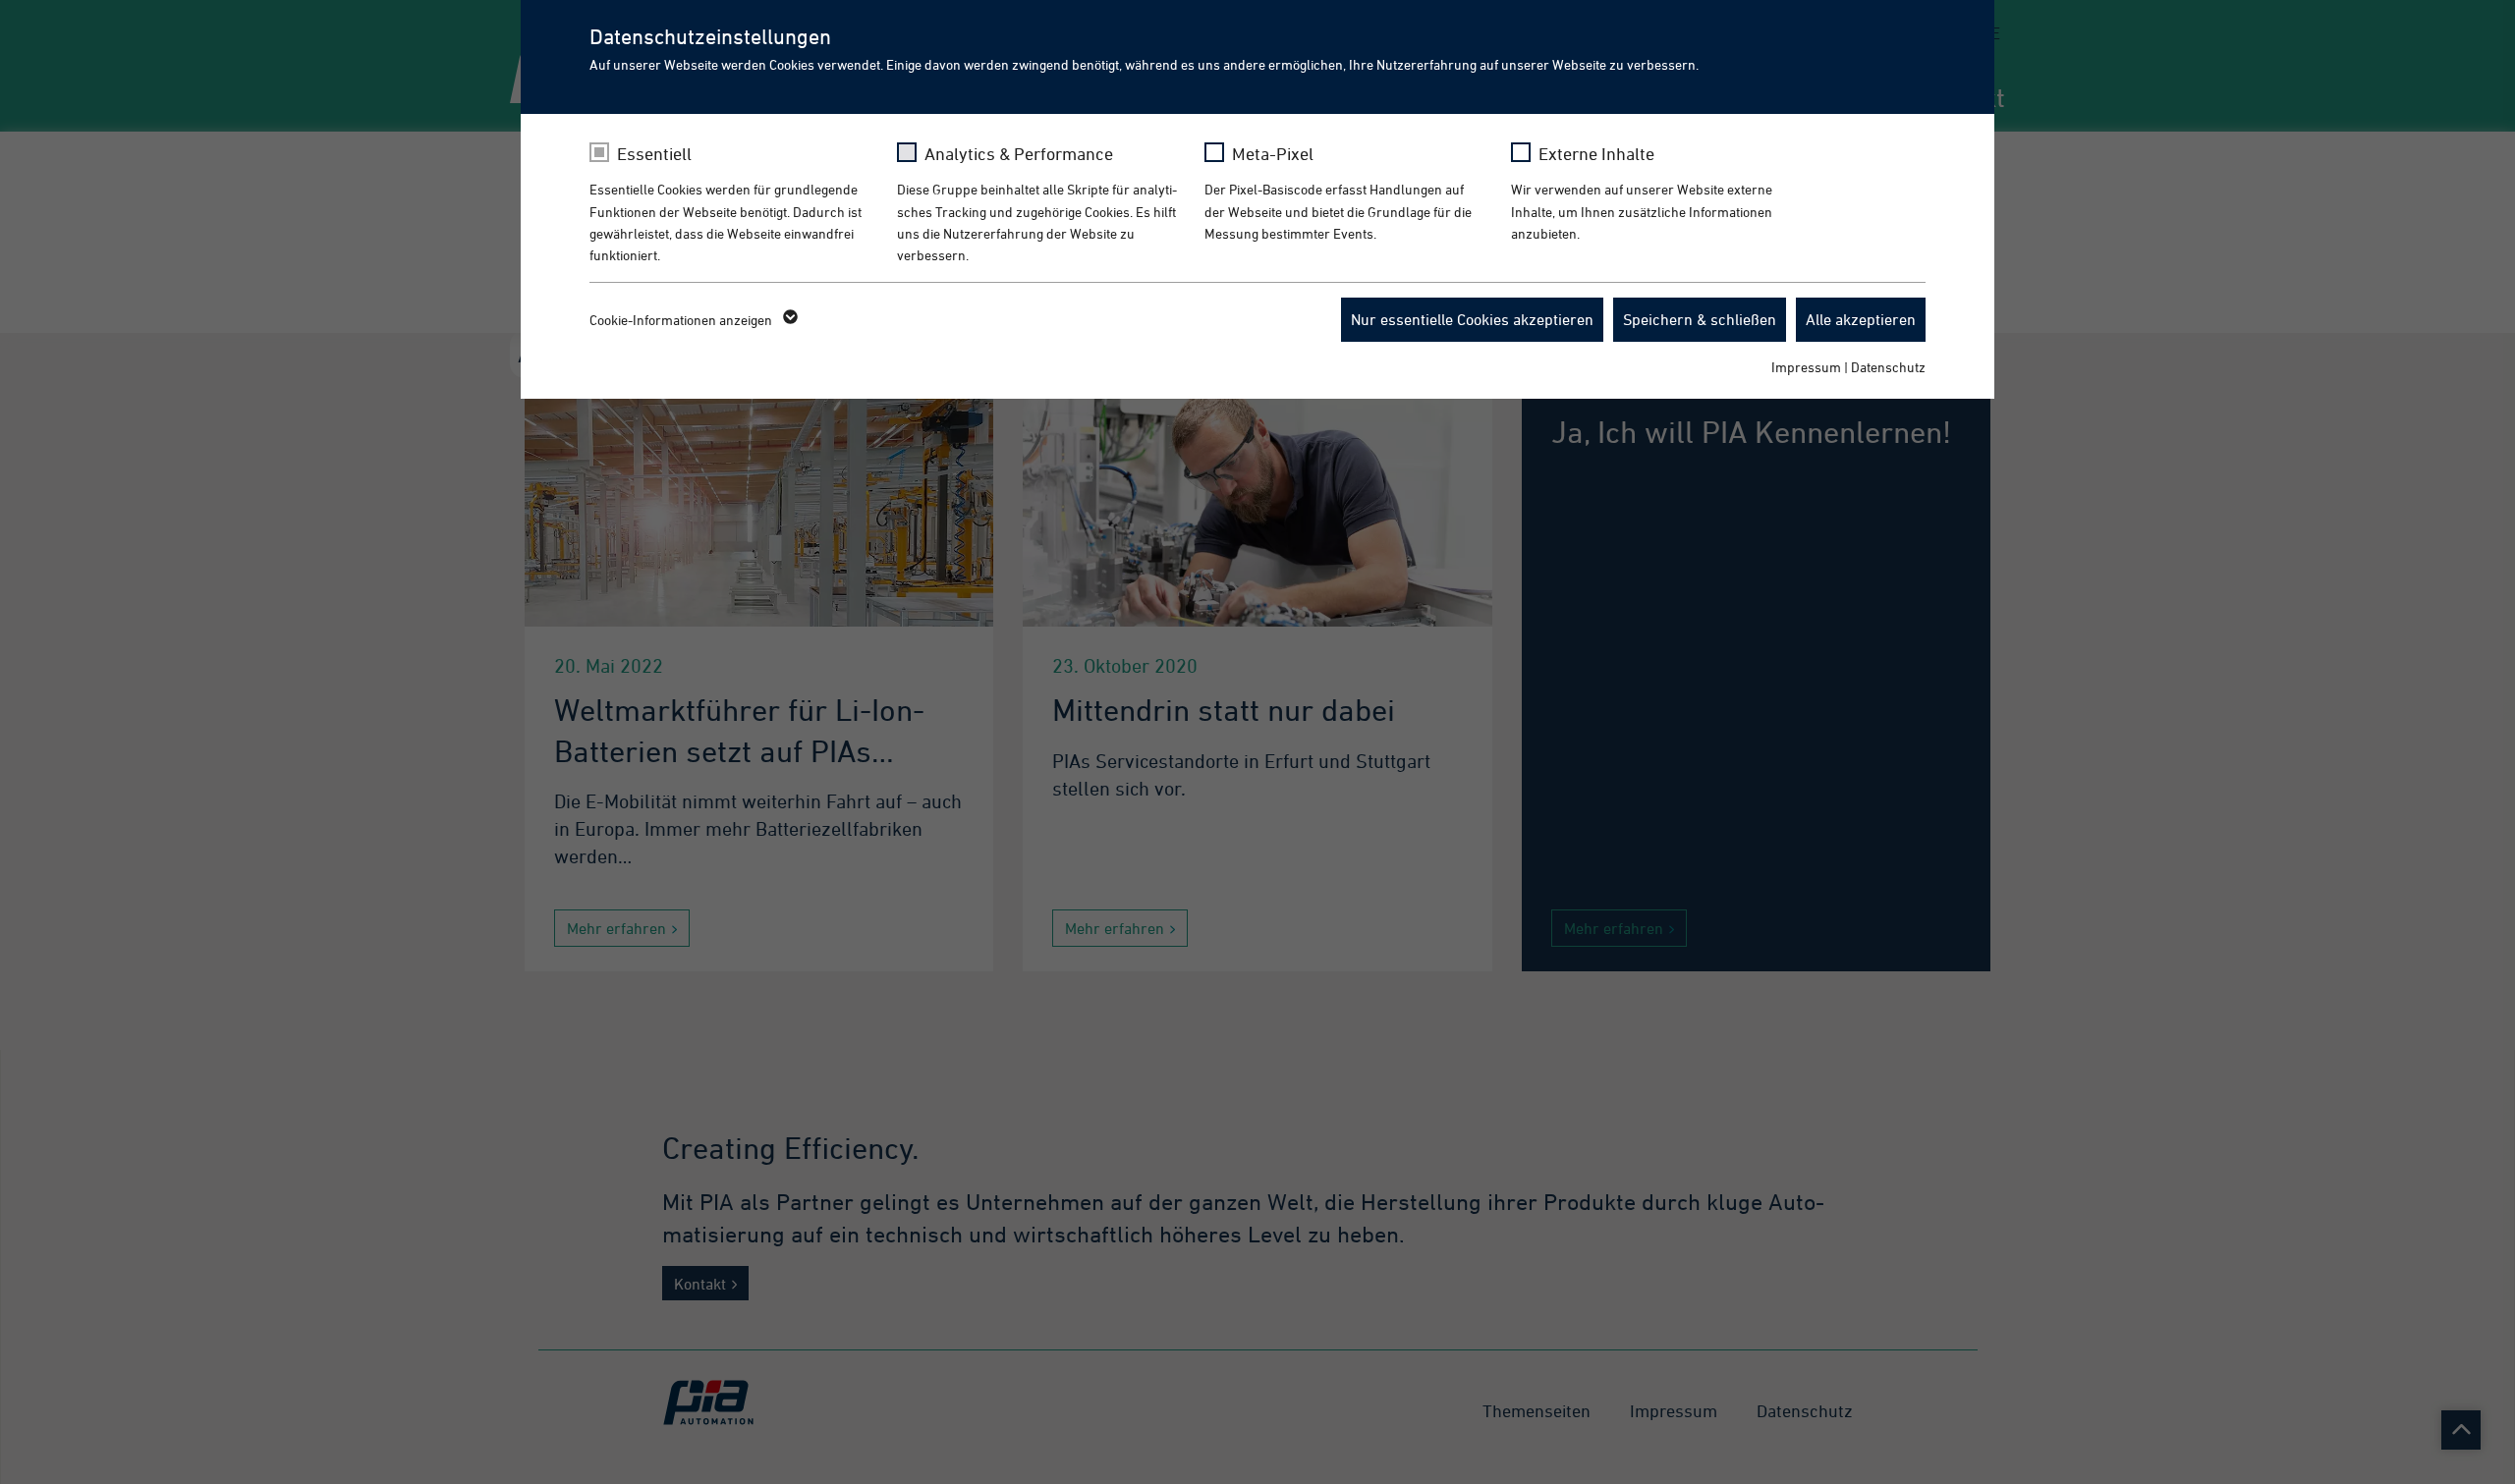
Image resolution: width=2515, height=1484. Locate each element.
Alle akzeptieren (1861, 319)
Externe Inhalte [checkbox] (1596, 154)
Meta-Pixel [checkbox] (1273, 154)
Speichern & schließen (1700, 319)
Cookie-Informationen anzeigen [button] (682, 320)
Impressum (1806, 367)
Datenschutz (1888, 367)
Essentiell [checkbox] (654, 154)
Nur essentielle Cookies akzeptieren (1472, 319)
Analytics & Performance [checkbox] (1019, 154)
